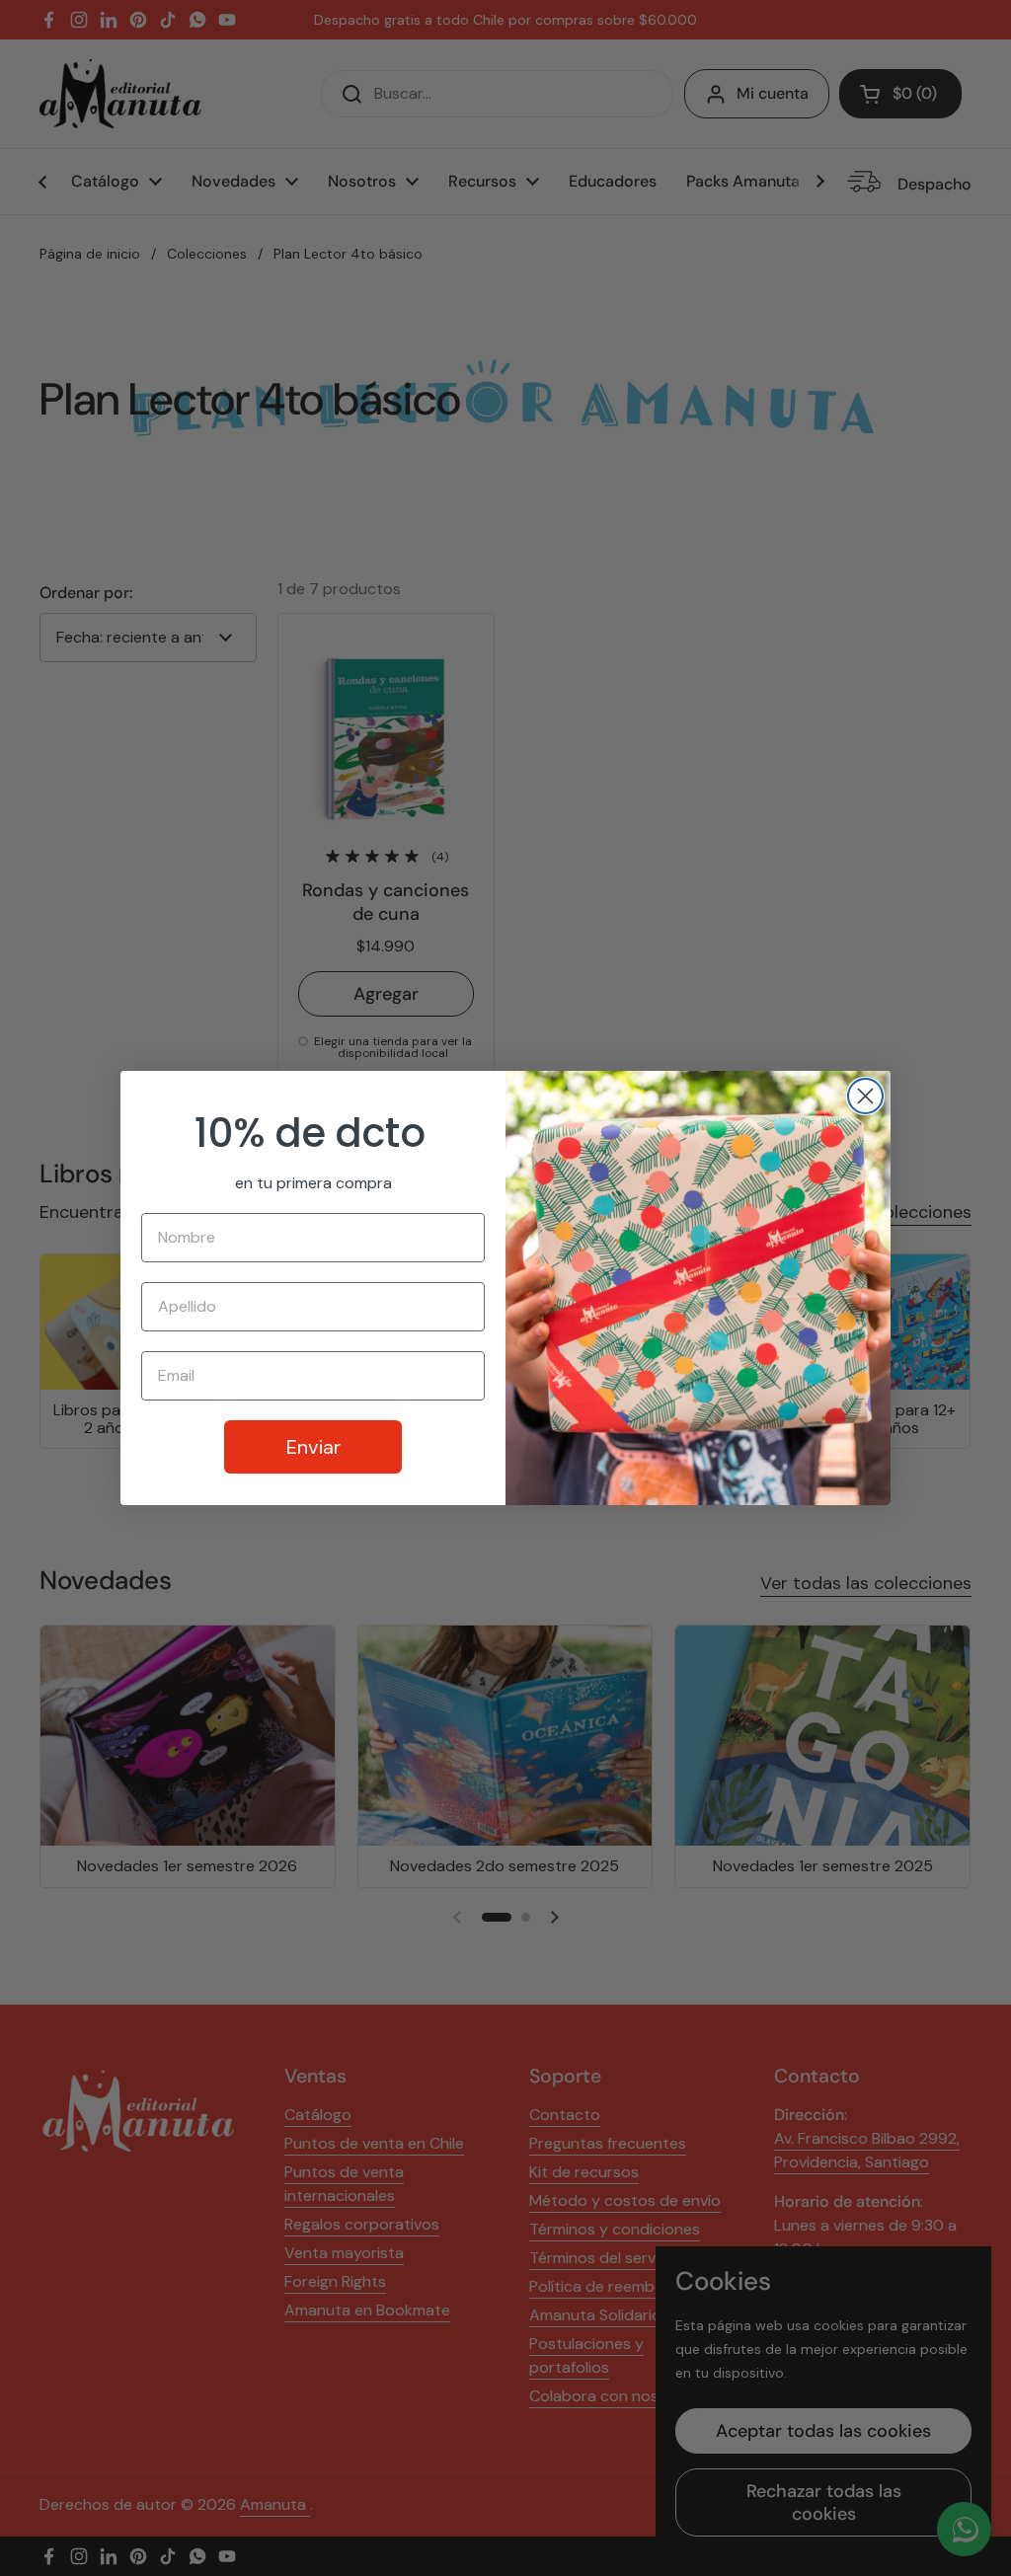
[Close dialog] (865, 1096)
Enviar (313, 1447)
